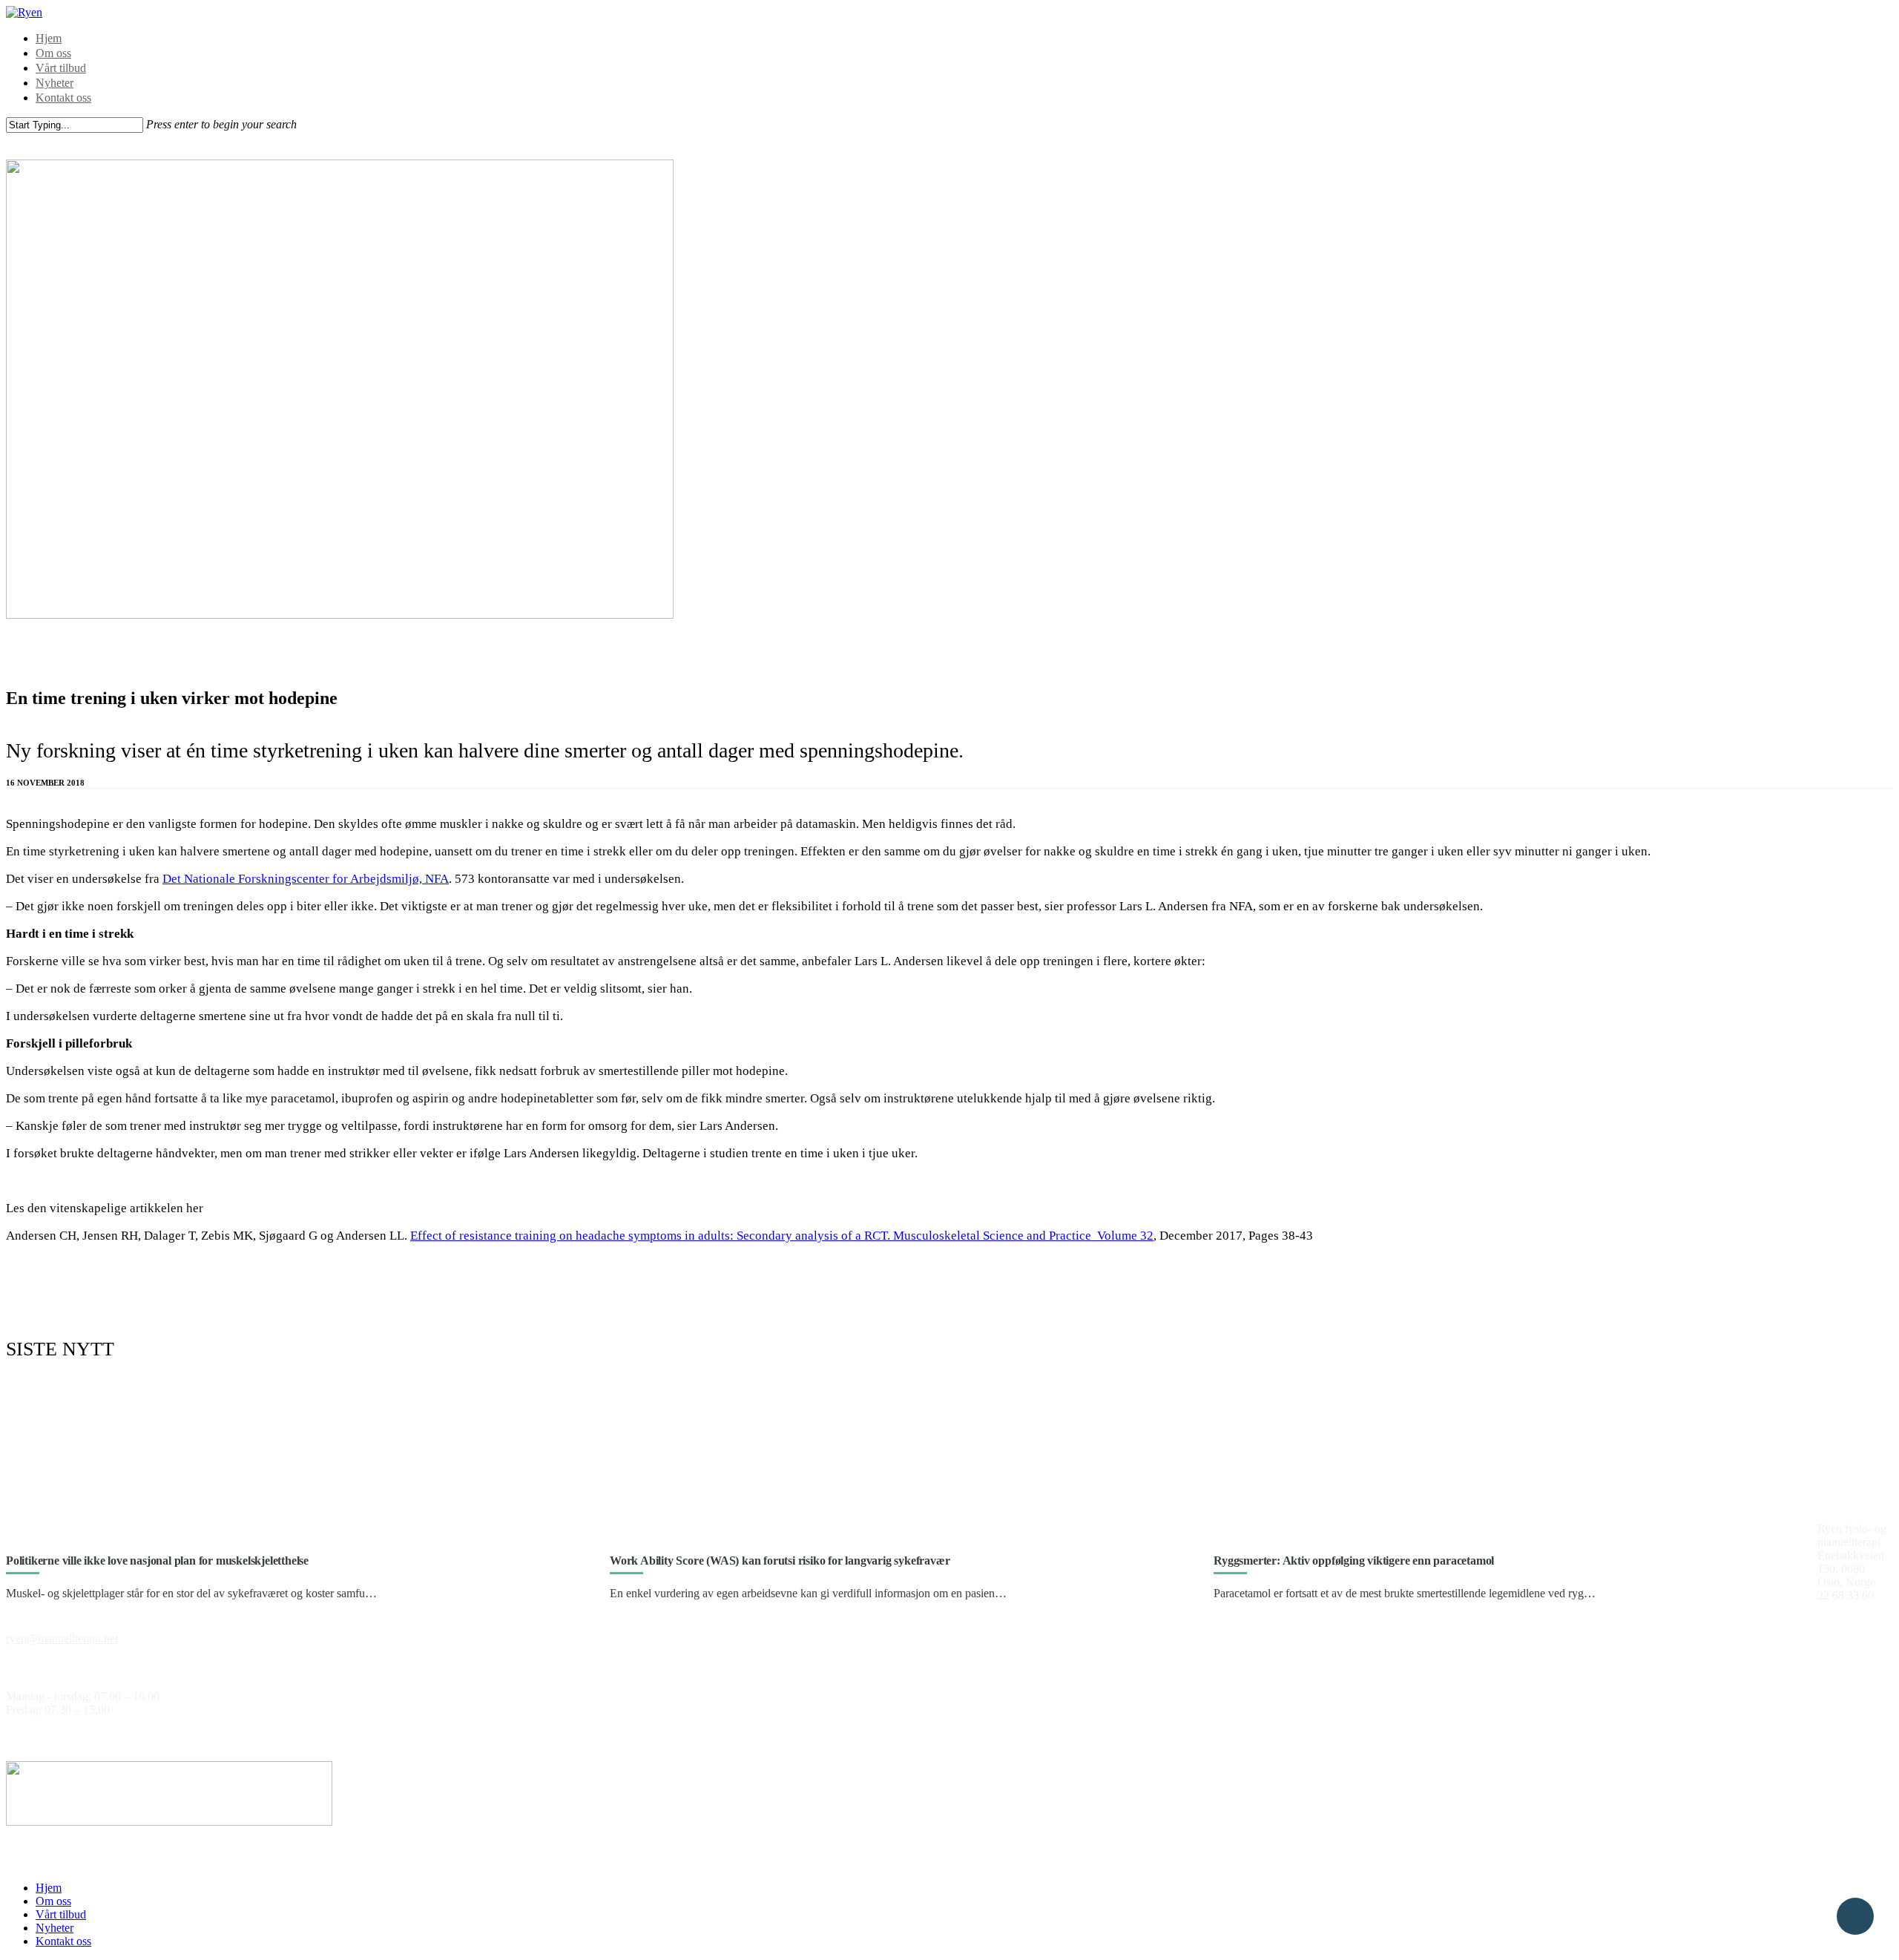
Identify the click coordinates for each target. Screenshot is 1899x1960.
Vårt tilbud (61, 68)
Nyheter (55, 83)
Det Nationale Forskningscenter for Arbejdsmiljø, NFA (306, 879)
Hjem (49, 38)
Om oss (53, 53)
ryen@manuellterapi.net (62, 1638)
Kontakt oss (63, 98)
